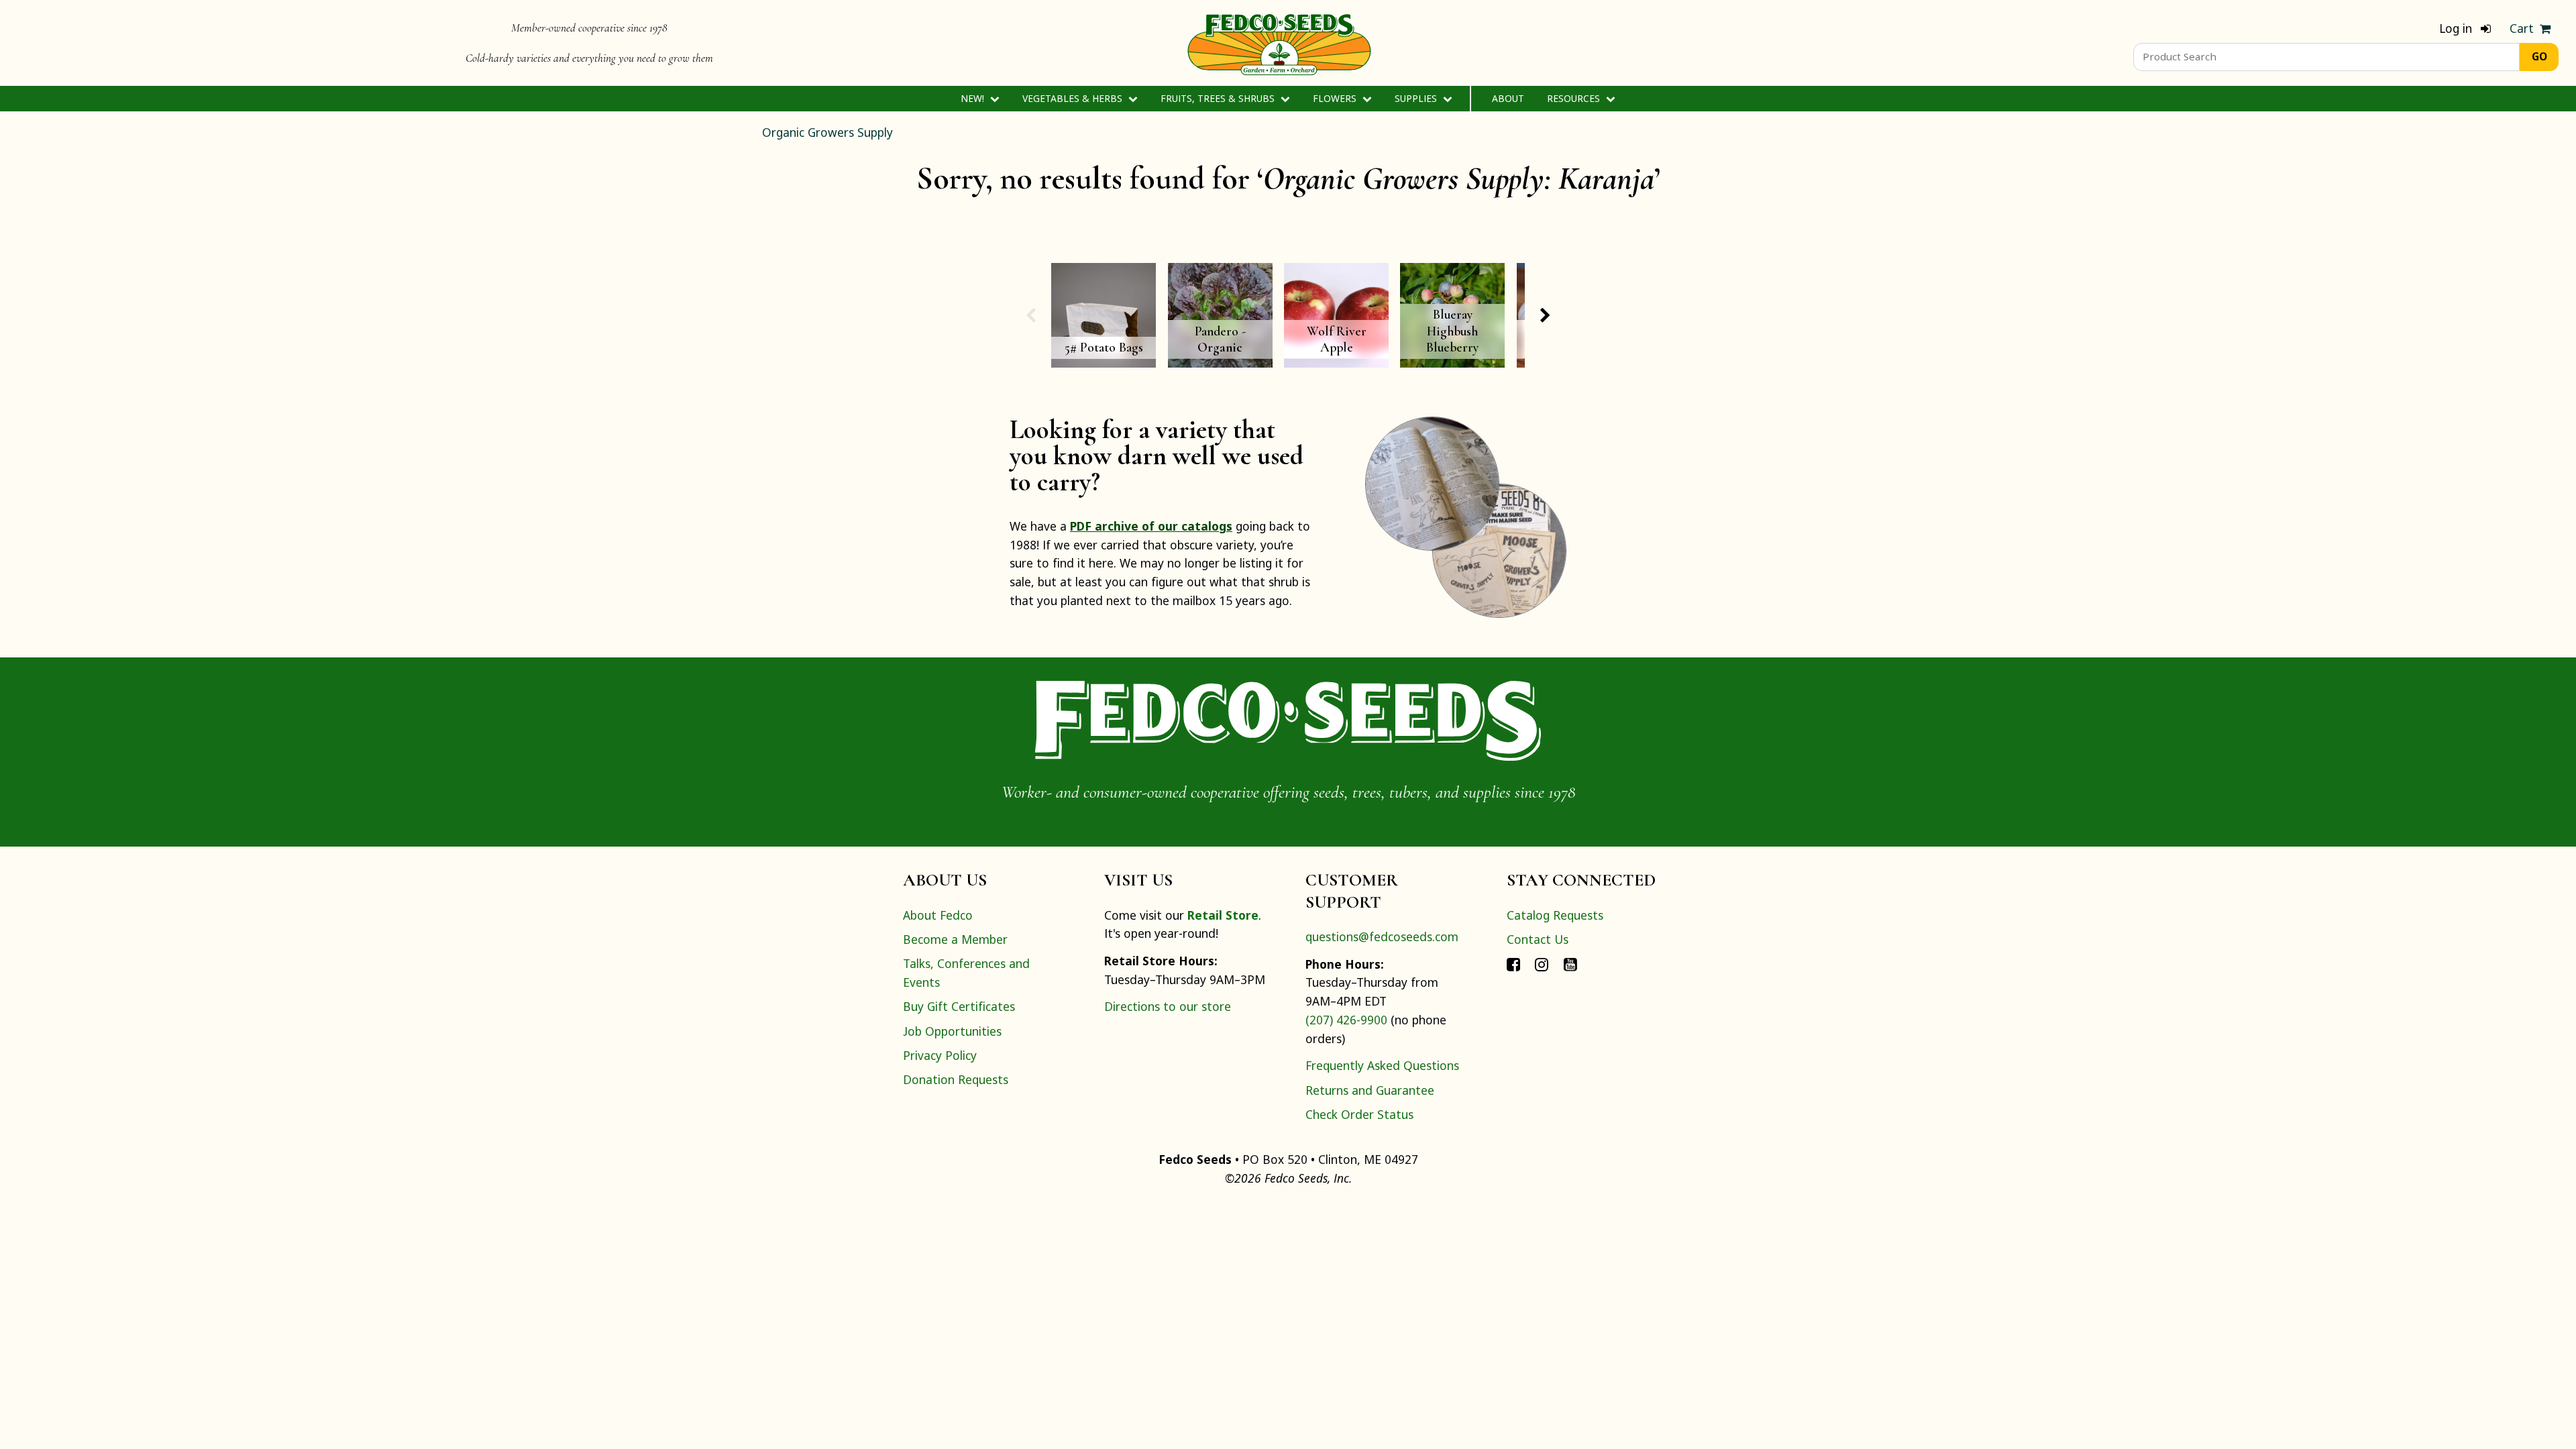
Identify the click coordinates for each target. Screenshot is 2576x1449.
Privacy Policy (940, 1055)
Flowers (1336, 98)
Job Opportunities (952, 1031)
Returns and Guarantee (1370, 1090)
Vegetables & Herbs (1074, 98)
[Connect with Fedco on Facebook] (1513, 963)
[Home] (1279, 43)
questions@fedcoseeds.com (1382, 936)
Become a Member (955, 939)
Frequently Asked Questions (1382, 1065)
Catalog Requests (1555, 915)
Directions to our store (1168, 1006)
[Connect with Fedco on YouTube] (1570, 963)
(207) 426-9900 (1346, 1020)
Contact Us (1538, 939)
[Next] (1546, 315)
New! (974, 98)
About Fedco (938, 915)
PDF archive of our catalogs (1151, 526)
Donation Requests (956, 1079)
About (1508, 98)
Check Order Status (1359, 1114)
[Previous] (1030, 315)
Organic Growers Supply (827, 132)
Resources (1575, 98)
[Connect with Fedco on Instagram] (1542, 963)
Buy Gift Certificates (959, 1006)
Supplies (1417, 98)
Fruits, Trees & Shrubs (1219, 98)
